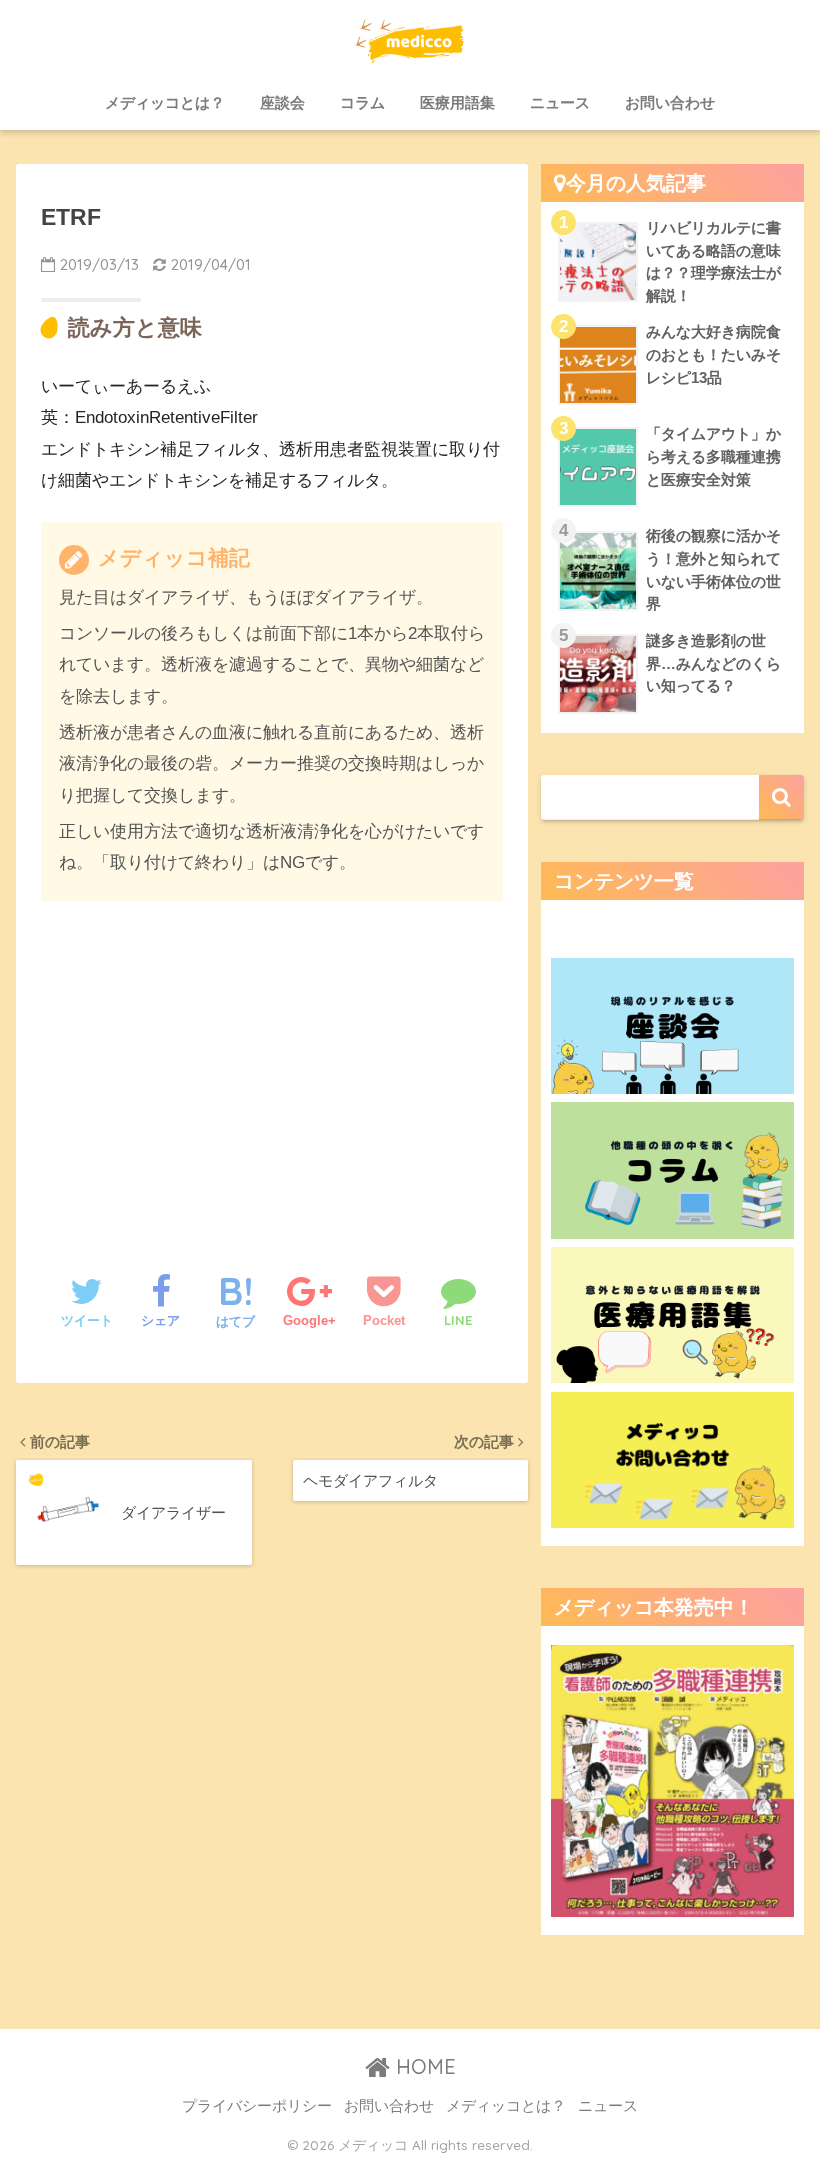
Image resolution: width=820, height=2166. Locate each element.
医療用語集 (457, 102)
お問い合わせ (670, 102)
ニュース (560, 102)
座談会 (282, 102)
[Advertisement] (272, 1067)
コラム (362, 102)
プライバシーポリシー (257, 2106)
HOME (423, 2066)
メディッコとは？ (165, 102)
